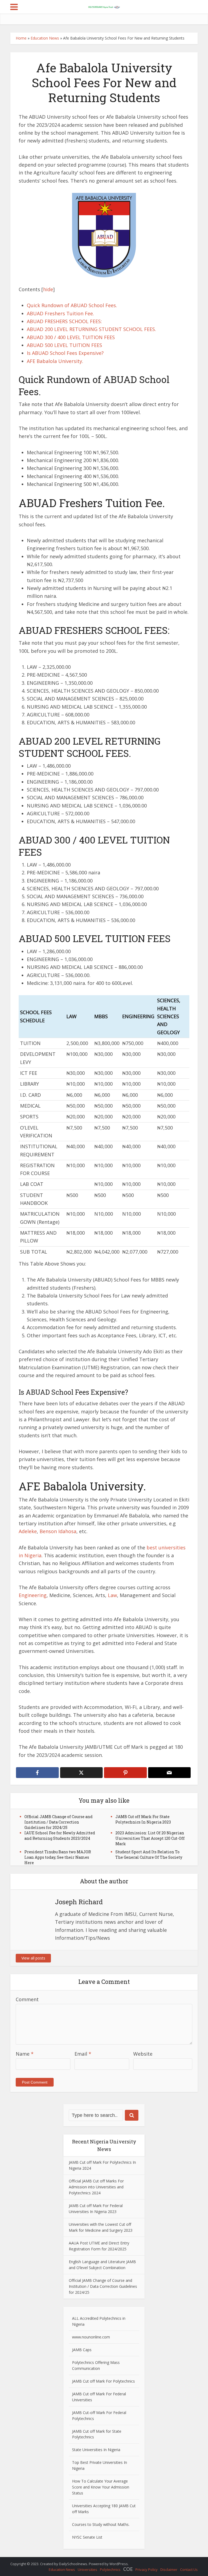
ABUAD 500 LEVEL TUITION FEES (64, 345)
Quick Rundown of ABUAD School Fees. (72, 305)
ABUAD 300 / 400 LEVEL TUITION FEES (71, 337)
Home (21, 38)
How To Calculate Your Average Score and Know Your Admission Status (101, 2487)
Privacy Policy (147, 2569)
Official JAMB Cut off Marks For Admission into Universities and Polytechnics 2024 (96, 2187)
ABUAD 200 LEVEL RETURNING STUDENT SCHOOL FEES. (91, 329)
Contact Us (189, 2569)
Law (112, 1595)
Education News (45, 38)
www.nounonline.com (91, 2337)
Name (25, 2054)
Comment (27, 1999)
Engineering (33, 1595)
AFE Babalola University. (55, 361)
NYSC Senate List (87, 2537)
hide (48, 289)
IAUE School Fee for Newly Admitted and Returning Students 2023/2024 (60, 1836)
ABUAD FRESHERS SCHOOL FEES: (64, 321)
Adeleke (28, 1531)
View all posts (33, 1958)
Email (83, 2054)
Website (143, 2054)
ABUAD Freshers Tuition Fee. (60, 313)
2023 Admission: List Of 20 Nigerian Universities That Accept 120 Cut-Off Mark (150, 1838)
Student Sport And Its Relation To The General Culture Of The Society (149, 1855)
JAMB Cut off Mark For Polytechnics (103, 2381)
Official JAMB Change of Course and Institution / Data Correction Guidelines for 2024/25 (58, 1822)
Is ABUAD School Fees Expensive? (65, 353)
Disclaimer (169, 2569)
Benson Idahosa (58, 1531)
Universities (87, 2569)
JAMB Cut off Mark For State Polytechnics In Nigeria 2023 (143, 1819)
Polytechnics (110, 2569)
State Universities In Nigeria (96, 2450)
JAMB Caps (82, 2350)
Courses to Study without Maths (100, 2524)
